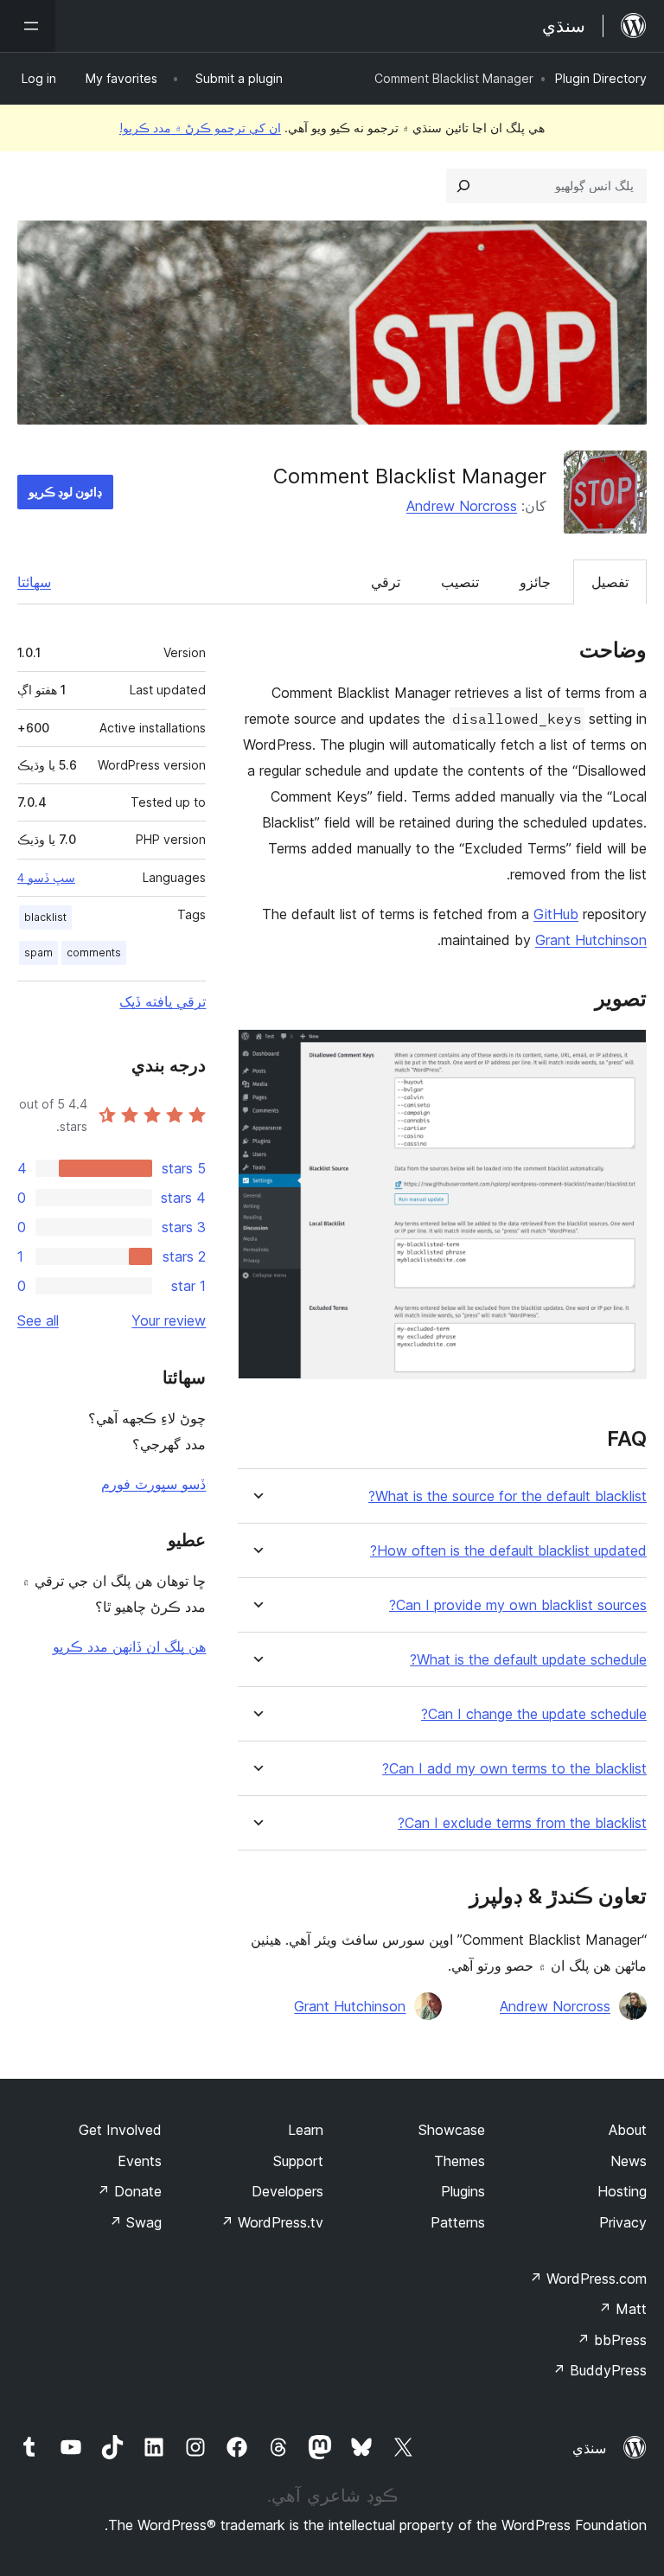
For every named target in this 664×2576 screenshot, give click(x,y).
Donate (129, 2191)
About (628, 2130)
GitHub (556, 914)
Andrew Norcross (462, 506)
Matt (622, 2309)
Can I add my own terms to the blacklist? (514, 1769)
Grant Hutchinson (591, 940)
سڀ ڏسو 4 (46, 878)
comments (94, 952)
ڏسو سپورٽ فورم (153, 1484)
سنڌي (589, 2448)
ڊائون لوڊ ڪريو (65, 492)
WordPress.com (588, 2279)
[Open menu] (28, 26)
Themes (460, 2161)
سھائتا (34, 582)
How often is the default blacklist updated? (508, 1551)
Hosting (622, 2191)
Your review (169, 1320)
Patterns (458, 2222)
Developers (287, 2191)
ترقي (386, 582)
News (629, 2161)
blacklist (45, 917)
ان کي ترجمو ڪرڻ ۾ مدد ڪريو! (200, 128)
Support (298, 2161)
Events (140, 2161)
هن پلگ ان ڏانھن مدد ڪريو (129, 1646)
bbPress (612, 2340)
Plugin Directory (601, 78)
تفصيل (610, 582)
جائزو (535, 582)
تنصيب (460, 582)
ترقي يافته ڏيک (163, 1001)
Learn (306, 2130)
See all (38, 1320)
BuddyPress (600, 2370)
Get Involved (120, 2130)
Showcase (452, 2130)
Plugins (463, 2191)
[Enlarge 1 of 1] (623, 1052)
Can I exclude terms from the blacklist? (522, 1823)
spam (38, 952)
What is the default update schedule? (528, 1660)
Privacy (623, 2222)
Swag (135, 2222)
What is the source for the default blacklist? (508, 1496)
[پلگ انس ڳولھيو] (463, 186)
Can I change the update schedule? (534, 1714)
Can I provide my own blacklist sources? (518, 1605)
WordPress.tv (272, 2222)
